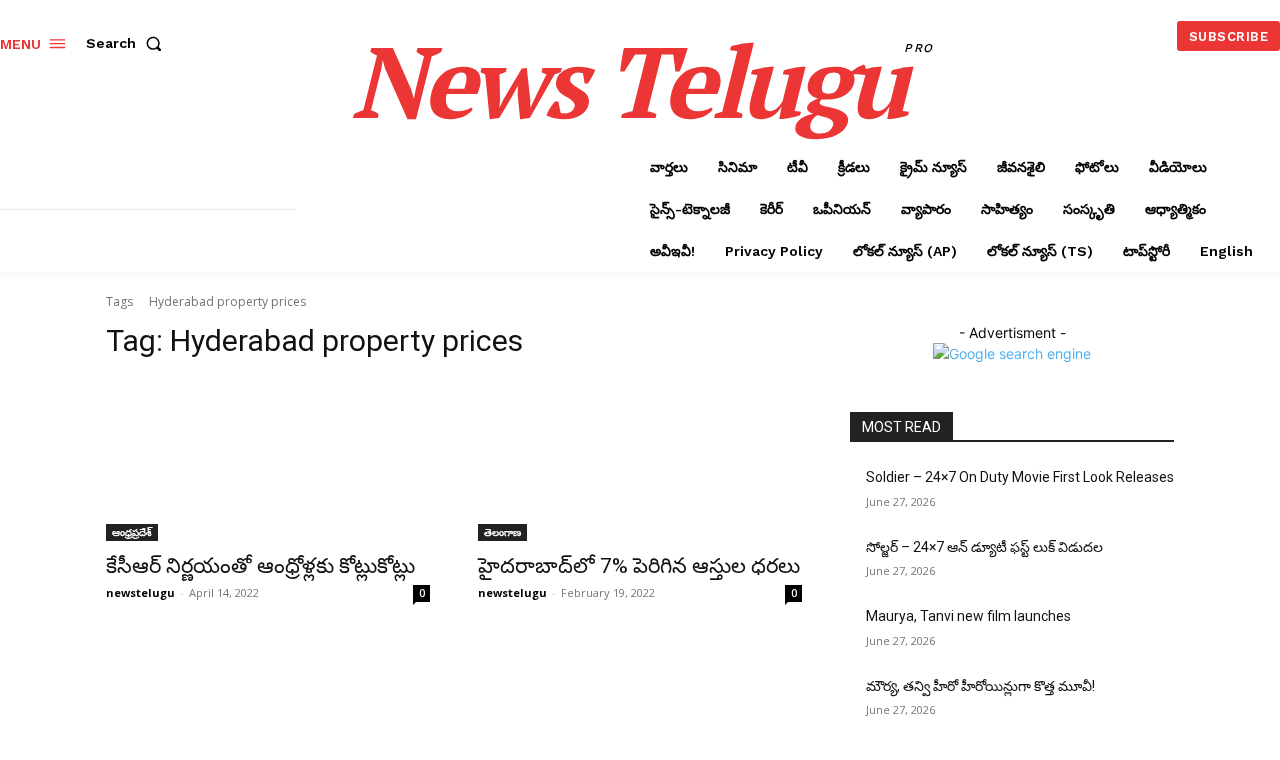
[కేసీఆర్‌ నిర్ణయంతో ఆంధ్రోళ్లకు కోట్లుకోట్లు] (268, 460)
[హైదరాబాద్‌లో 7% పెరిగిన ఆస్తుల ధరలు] (640, 460)
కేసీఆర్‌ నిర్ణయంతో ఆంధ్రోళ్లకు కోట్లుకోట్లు (260, 566)
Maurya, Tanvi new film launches (968, 616)
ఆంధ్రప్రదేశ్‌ (132, 532)
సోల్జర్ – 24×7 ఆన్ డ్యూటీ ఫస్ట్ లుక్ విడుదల (984, 547)
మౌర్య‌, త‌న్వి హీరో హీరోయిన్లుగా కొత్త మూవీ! (980, 686)
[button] (128, 43)
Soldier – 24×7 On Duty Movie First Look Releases (1020, 477)
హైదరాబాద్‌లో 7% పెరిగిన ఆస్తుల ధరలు (639, 566)
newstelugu (140, 592)
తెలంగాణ (502, 532)
